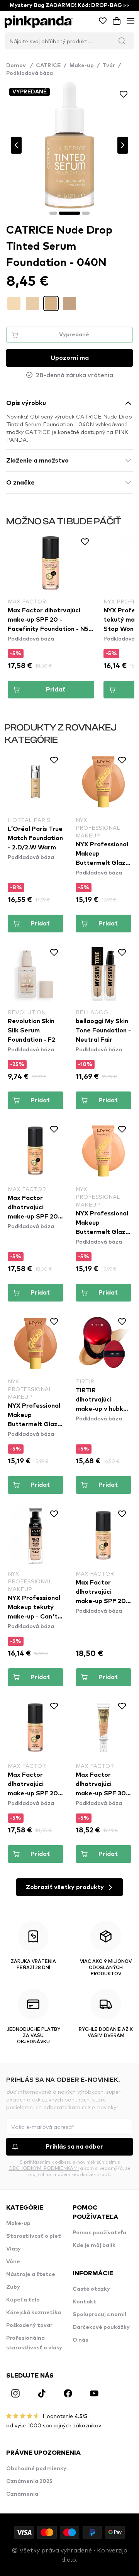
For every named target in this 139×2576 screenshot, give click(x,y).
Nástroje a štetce (31, 2274)
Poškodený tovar (29, 2325)
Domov (19, 66)
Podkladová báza (30, 73)
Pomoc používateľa (99, 2233)
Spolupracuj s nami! (99, 2315)
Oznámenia (22, 2494)
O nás (80, 2340)
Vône (13, 2262)
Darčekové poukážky (101, 2327)
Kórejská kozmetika (34, 2313)
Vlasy (14, 2249)
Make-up (82, 66)
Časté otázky (91, 2289)
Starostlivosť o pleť (34, 2236)
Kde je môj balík (94, 2246)
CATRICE (48, 66)
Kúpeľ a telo (23, 2300)
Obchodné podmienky (36, 2469)
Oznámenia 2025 (29, 2481)
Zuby (13, 2287)
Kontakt (84, 2302)
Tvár (109, 66)
